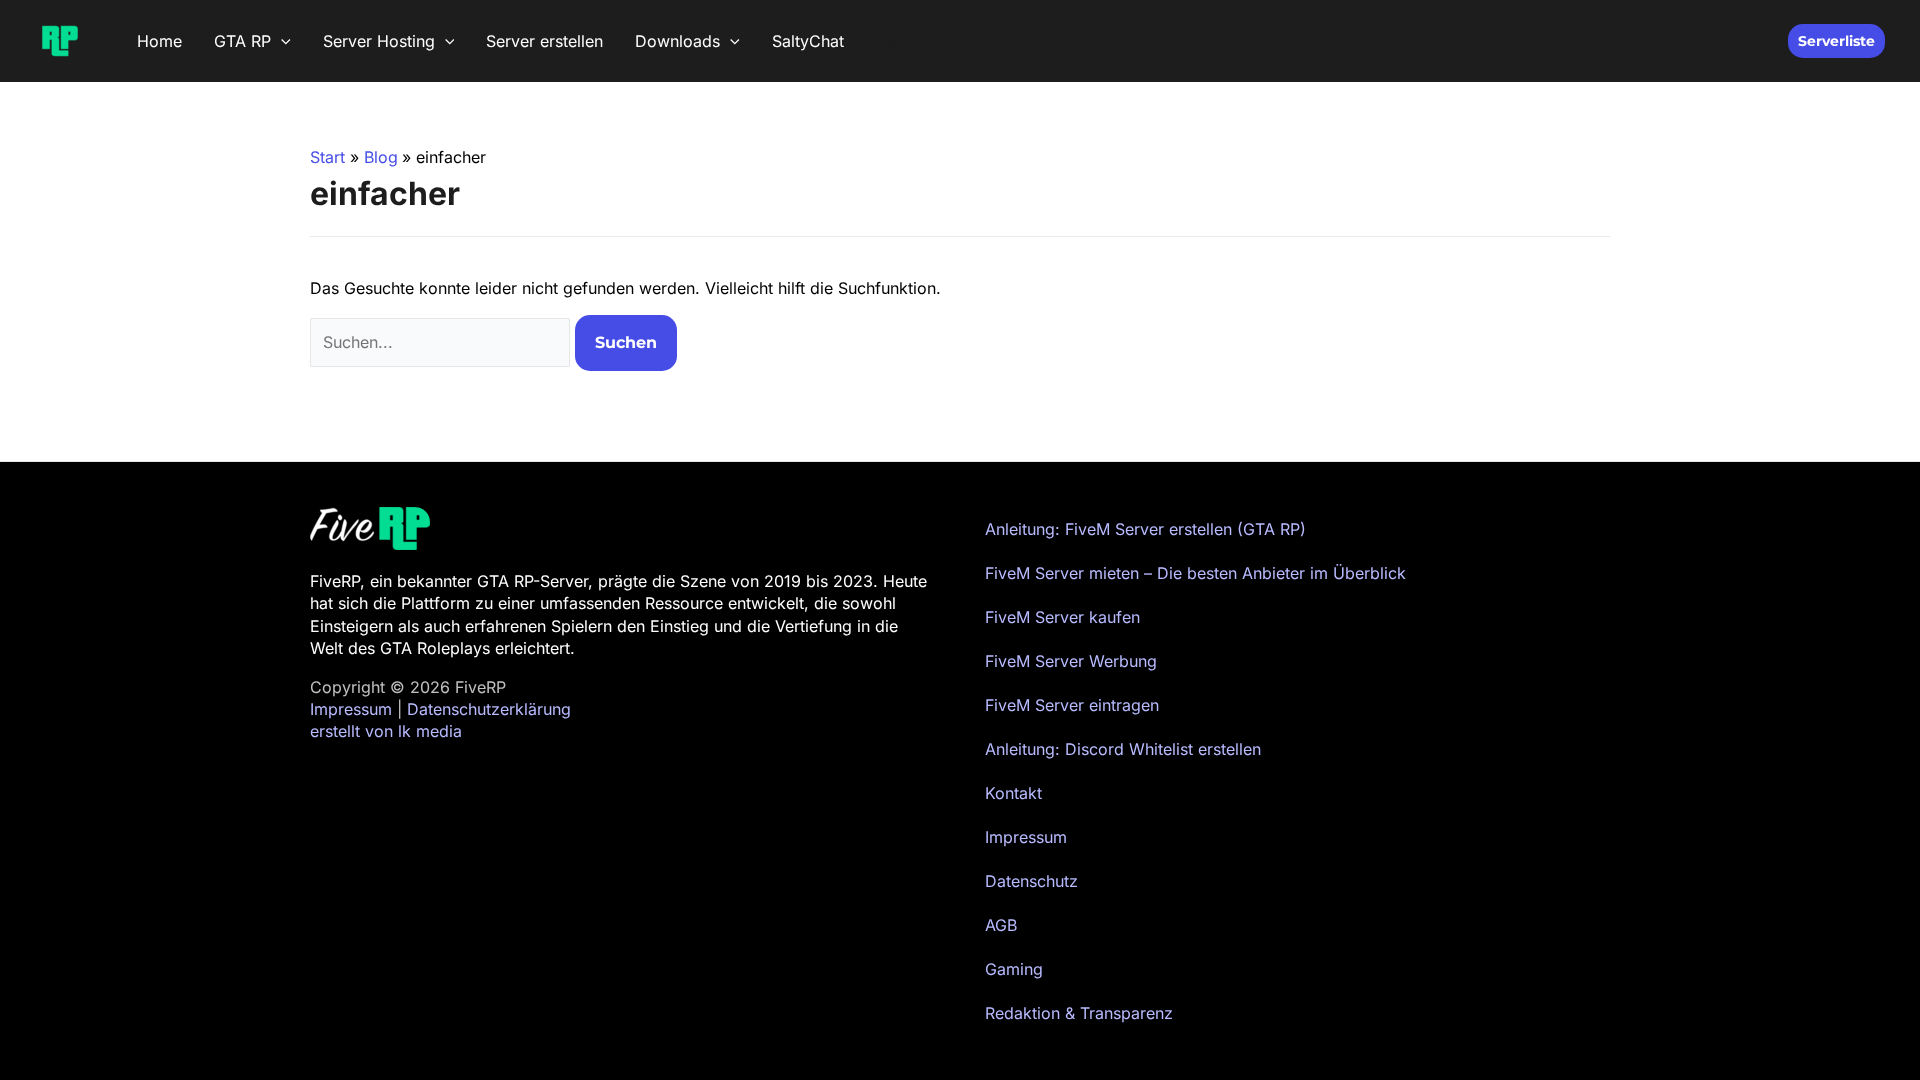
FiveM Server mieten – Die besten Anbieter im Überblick (1195, 573)
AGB (1001, 925)
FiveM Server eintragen (1072, 705)
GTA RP (242, 41)
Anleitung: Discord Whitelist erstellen (1123, 749)
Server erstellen (544, 41)
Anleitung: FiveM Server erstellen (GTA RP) (1145, 529)
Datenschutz (1031, 881)
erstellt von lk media (386, 731)
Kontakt (1013, 793)
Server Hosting (379, 41)
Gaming (1014, 969)
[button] (281, 41)
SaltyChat (808, 41)
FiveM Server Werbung (1071, 661)
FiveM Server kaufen (1062, 617)
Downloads (677, 41)
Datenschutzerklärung (489, 709)
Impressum (351, 709)
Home (159, 41)
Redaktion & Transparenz (1079, 1013)
